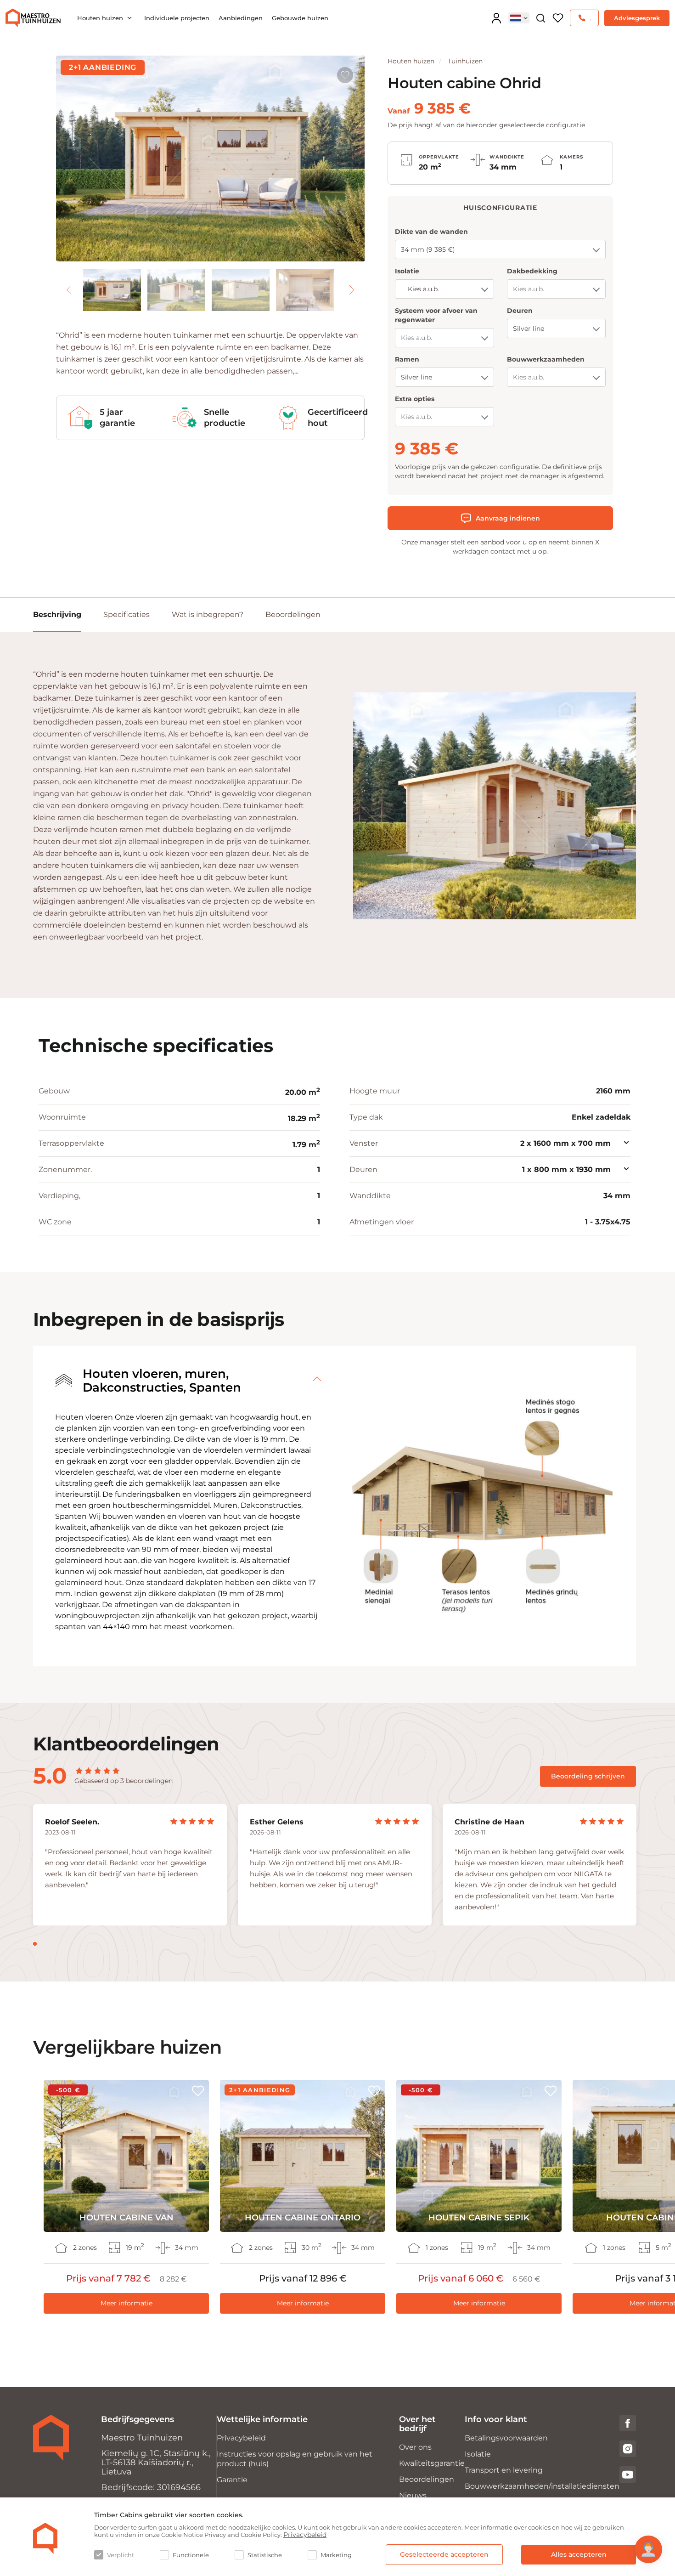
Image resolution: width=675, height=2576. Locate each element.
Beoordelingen (293, 614)
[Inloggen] (496, 18)
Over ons (415, 2447)
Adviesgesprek (637, 18)
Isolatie (407, 271)
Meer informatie (127, 2303)
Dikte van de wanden (431, 232)
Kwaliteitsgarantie (432, 2463)
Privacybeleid (241, 2438)
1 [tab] (35, 1944)
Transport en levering (504, 2470)
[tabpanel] (130, 1865)
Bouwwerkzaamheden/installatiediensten (542, 2486)
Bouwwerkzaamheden (546, 359)
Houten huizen (100, 18)
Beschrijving (57, 614)
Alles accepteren (579, 2554)
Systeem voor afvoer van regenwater (436, 315)
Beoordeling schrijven (588, 1776)
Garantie (232, 2480)
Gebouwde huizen (300, 18)
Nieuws (413, 2495)
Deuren (520, 311)
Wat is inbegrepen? (208, 614)
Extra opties (415, 399)
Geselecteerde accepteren (444, 2554)
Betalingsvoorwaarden (506, 2438)
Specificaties (127, 614)
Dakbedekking (532, 271)
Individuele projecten (177, 18)
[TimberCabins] (45, 2538)
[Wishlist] (558, 18)
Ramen (407, 359)
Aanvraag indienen (508, 518)
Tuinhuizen (465, 61)
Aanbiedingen (241, 18)
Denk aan (345, 75)
